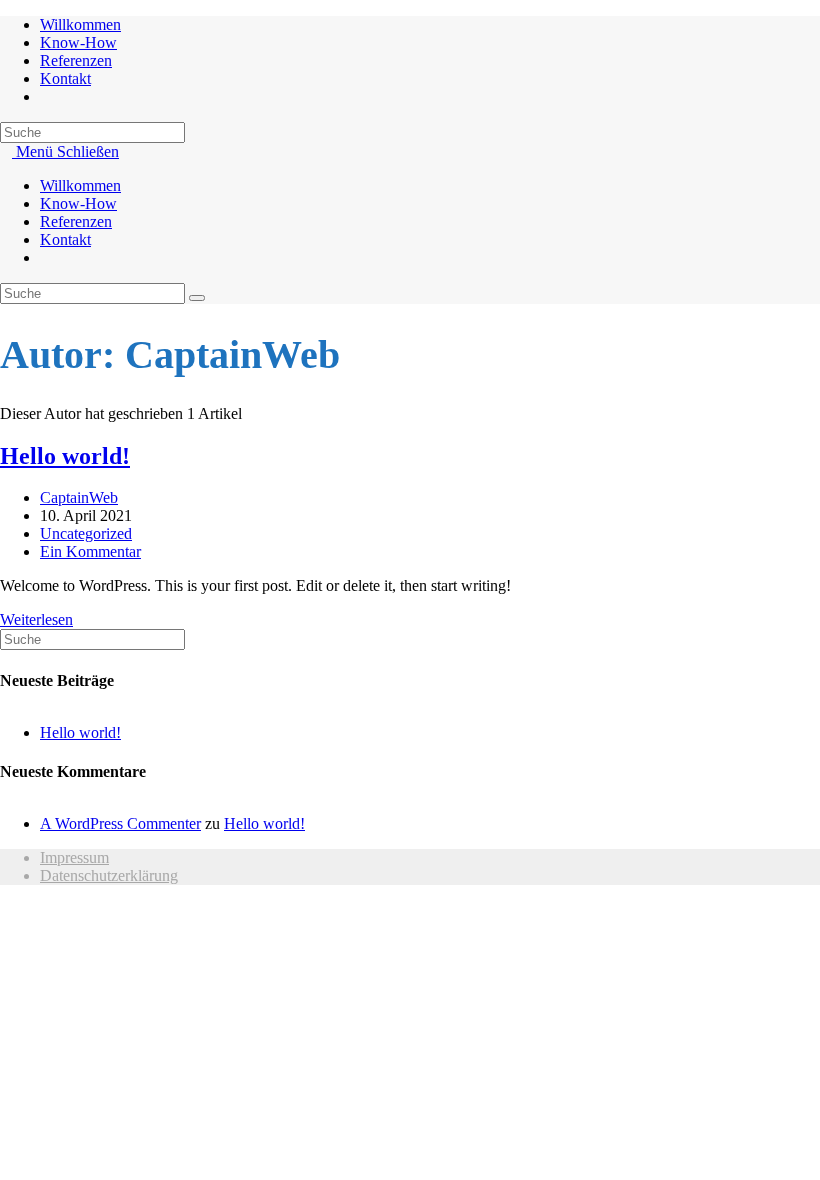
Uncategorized (86, 533)
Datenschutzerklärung (109, 875)
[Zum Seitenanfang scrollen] (6, 909)
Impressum (74, 857)
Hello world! (65, 456)
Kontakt (65, 239)
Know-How (78, 203)
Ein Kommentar (90, 551)
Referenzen (76, 221)
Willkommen (80, 185)
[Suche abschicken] (197, 298)
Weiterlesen (42, 619)
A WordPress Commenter (120, 823)
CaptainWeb (79, 497)
